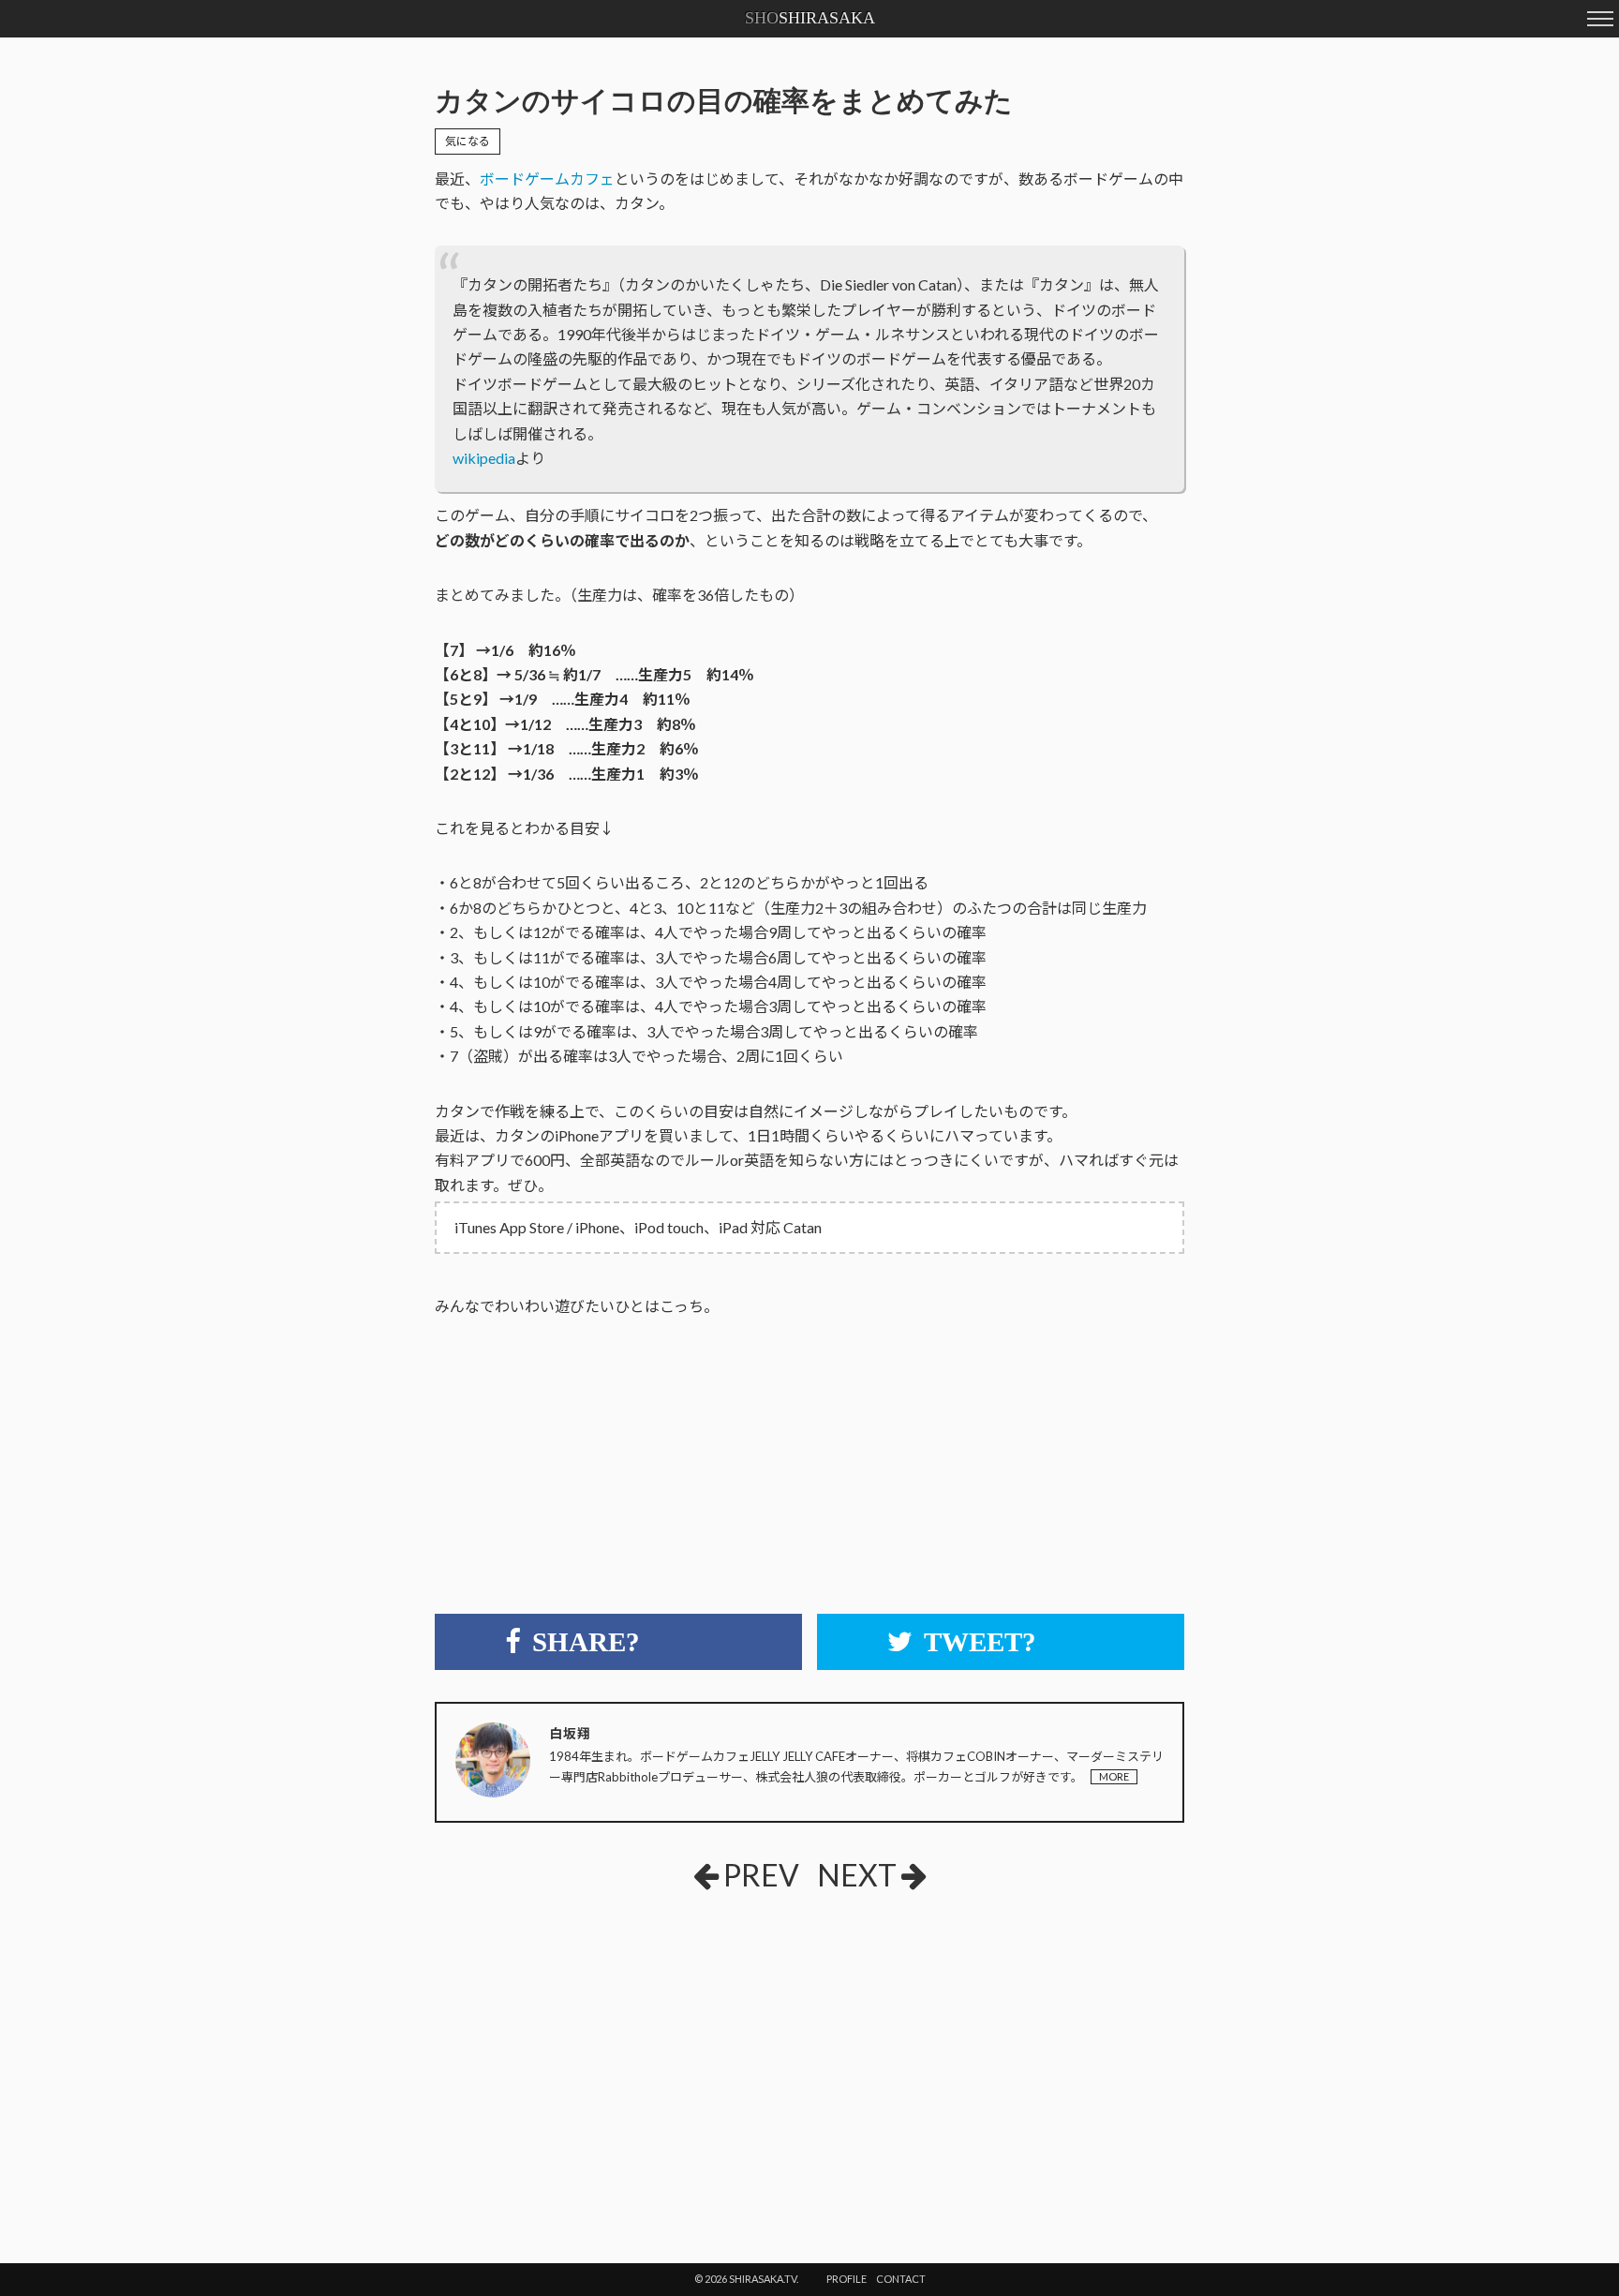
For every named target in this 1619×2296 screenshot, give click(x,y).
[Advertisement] (575, 2046)
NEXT (857, 1875)
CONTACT (901, 2279)
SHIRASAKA (810, 18)
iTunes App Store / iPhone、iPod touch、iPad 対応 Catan (638, 1227)
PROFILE (847, 2279)
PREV (761, 1875)
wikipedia (484, 458)
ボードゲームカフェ (547, 179)
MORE (1114, 1776)
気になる (468, 141)
